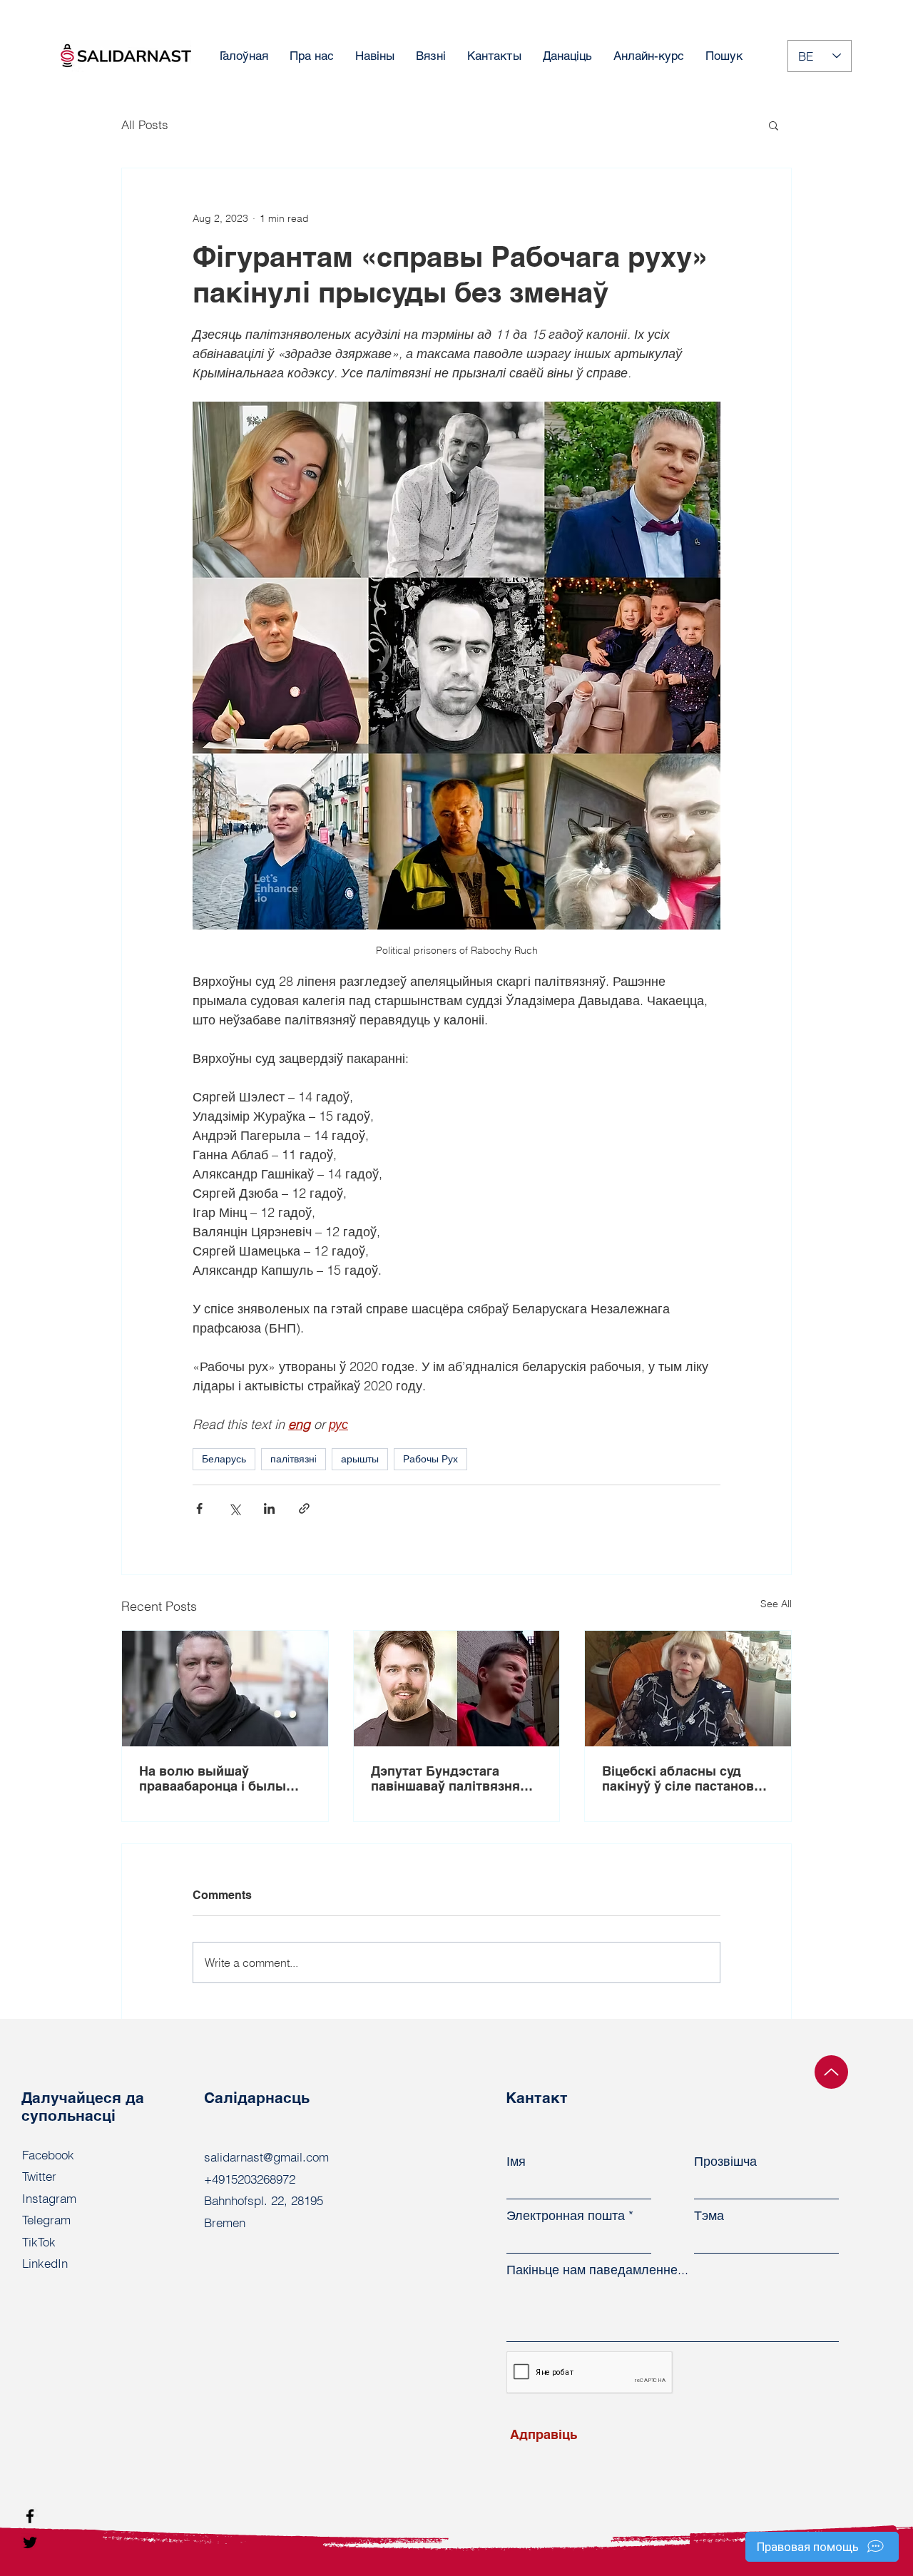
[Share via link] (304, 1508)
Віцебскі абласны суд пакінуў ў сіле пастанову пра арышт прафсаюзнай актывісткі (682, 1778)
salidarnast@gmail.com (266, 2157)
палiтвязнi (294, 1459)
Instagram (49, 2198)
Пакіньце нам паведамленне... (597, 2270)
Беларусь (224, 1459)
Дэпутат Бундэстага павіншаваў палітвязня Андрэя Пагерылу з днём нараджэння (452, 1778)
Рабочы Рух (430, 1459)
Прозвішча (725, 2162)
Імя (516, 2162)
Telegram (46, 2220)
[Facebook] (30, 2516)
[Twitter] (30, 2542)
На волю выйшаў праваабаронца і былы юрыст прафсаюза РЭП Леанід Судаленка (214, 1778)
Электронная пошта (566, 2216)
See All (776, 1604)
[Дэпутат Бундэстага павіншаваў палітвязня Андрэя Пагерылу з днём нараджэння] (457, 1689)
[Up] (831, 2072)
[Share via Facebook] (199, 1508)
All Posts (145, 124)
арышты (360, 1459)
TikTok (39, 2242)
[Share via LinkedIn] (269, 1508)
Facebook (48, 2155)
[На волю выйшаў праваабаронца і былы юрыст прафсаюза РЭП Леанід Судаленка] (225, 1689)
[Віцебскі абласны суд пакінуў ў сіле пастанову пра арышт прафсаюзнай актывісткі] (688, 1689)
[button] (774, 125)
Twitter (39, 2176)
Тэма (709, 2216)
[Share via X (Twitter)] (234, 1508)
